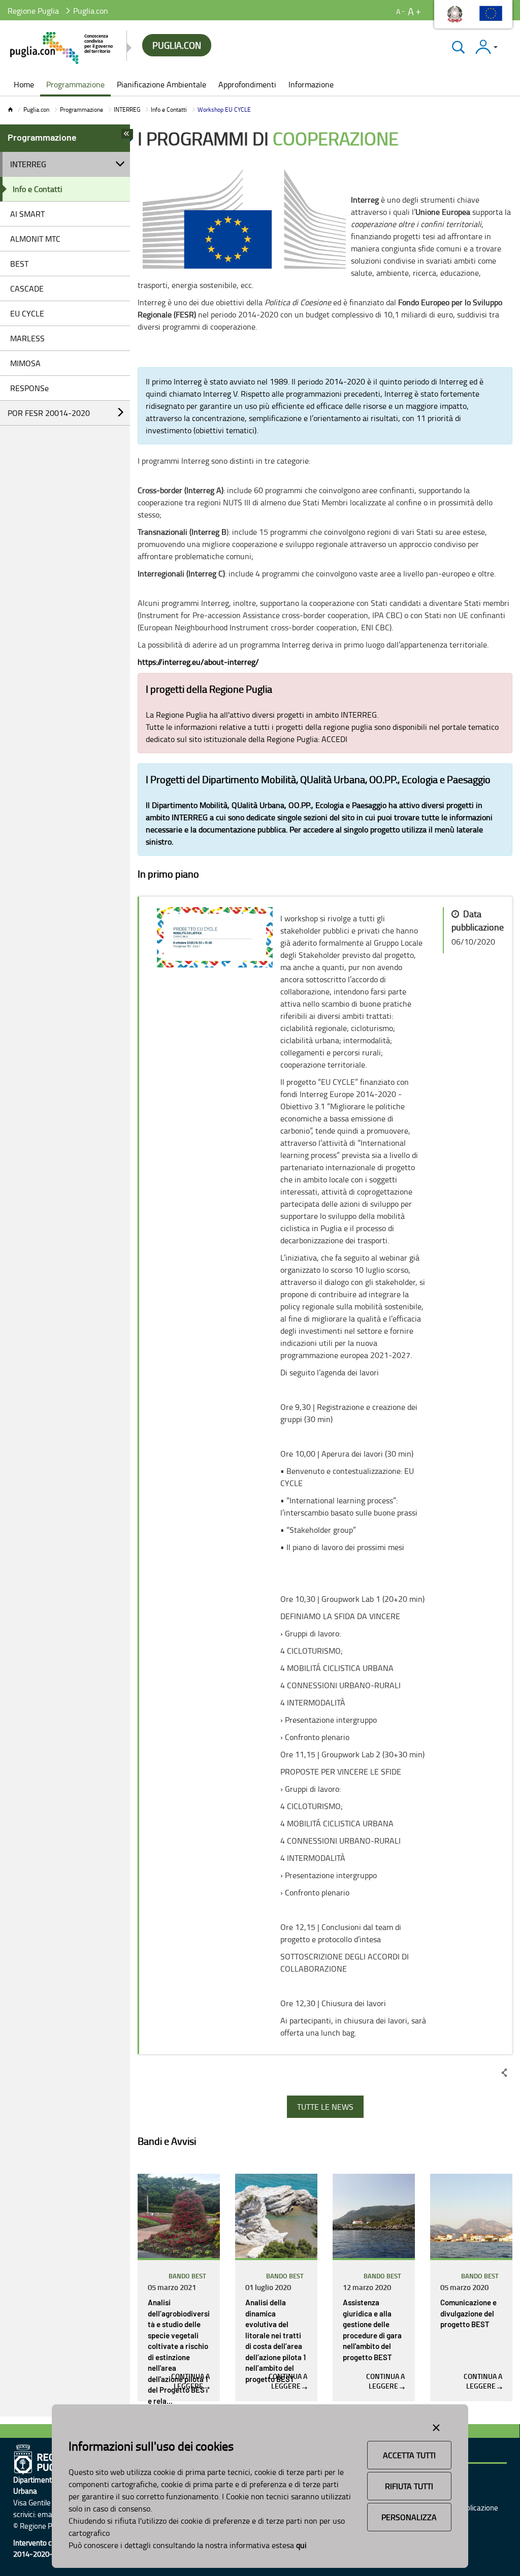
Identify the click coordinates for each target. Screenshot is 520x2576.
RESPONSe (29, 388)
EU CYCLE (27, 313)
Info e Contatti (169, 109)
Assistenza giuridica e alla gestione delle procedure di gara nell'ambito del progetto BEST (372, 2330)
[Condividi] (504, 2073)
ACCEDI (334, 739)
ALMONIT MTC (35, 239)
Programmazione (82, 109)
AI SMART (27, 214)
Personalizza (409, 2517)
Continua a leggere (190, 2381)
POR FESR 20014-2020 (49, 413)
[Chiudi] (458, 47)
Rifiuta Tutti (409, 2486)
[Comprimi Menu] (127, 137)
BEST (19, 264)
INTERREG (127, 109)
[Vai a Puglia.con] (62, 48)
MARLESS (27, 338)
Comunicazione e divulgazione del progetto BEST (468, 2314)
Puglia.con (36, 109)
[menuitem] (24, 85)
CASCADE (27, 288)
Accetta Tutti (409, 2455)
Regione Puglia (33, 11)
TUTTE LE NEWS (325, 2107)
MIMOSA (25, 363)
